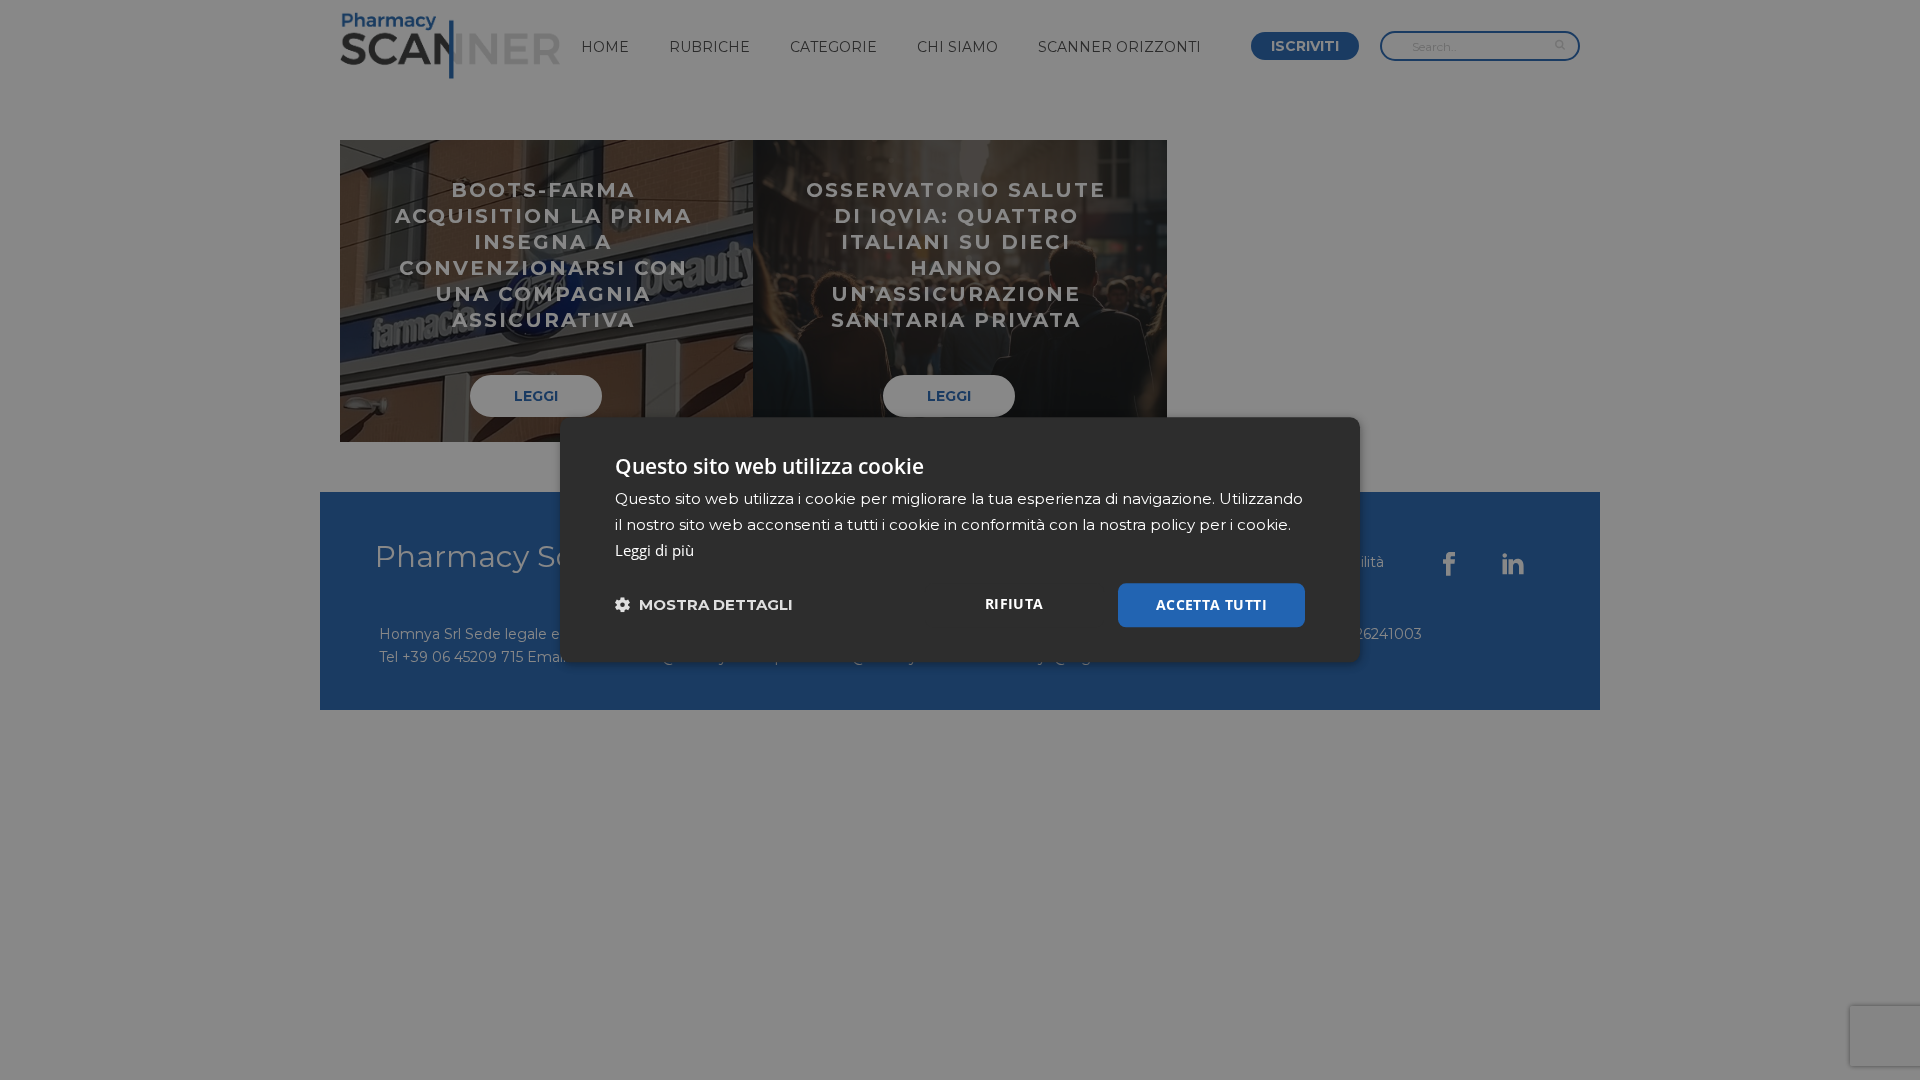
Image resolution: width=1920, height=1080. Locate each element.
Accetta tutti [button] (1211, 604)
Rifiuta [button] (1014, 603)
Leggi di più (654, 550)
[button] (704, 605)
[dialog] (960, 539)
